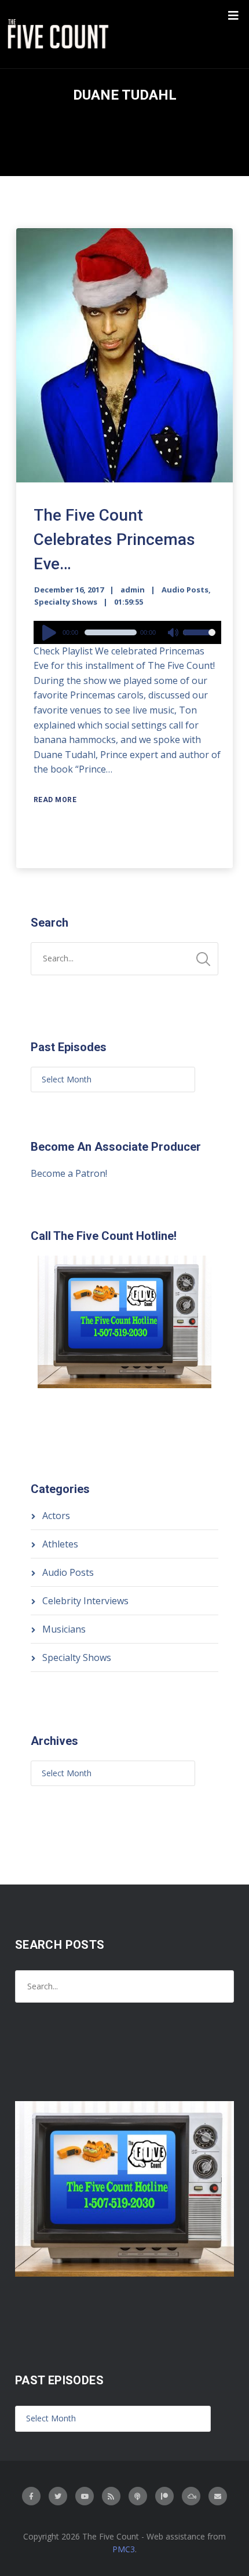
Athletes (60, 1544)
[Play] (51, 632)
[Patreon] (164, 2496)
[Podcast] (138, 2496)
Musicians (64, 1629)
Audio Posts (185, 590)
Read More (55, 800)
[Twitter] (58, 2496)
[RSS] (111, 2496)
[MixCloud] (191, 2496)
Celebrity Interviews (85, 1601)
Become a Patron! (69, 1173)
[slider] (199, 640)
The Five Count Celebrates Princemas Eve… (114, 539)
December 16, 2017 (69, 590)
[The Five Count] (60, 34)
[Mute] (174, 634)
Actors (56, 1516)
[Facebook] (31, 2496)
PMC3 (124, 2549)
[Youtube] (85, 2496)
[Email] (218, 2496)
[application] (127, 632)
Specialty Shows (66, 602)
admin (133, 590)
